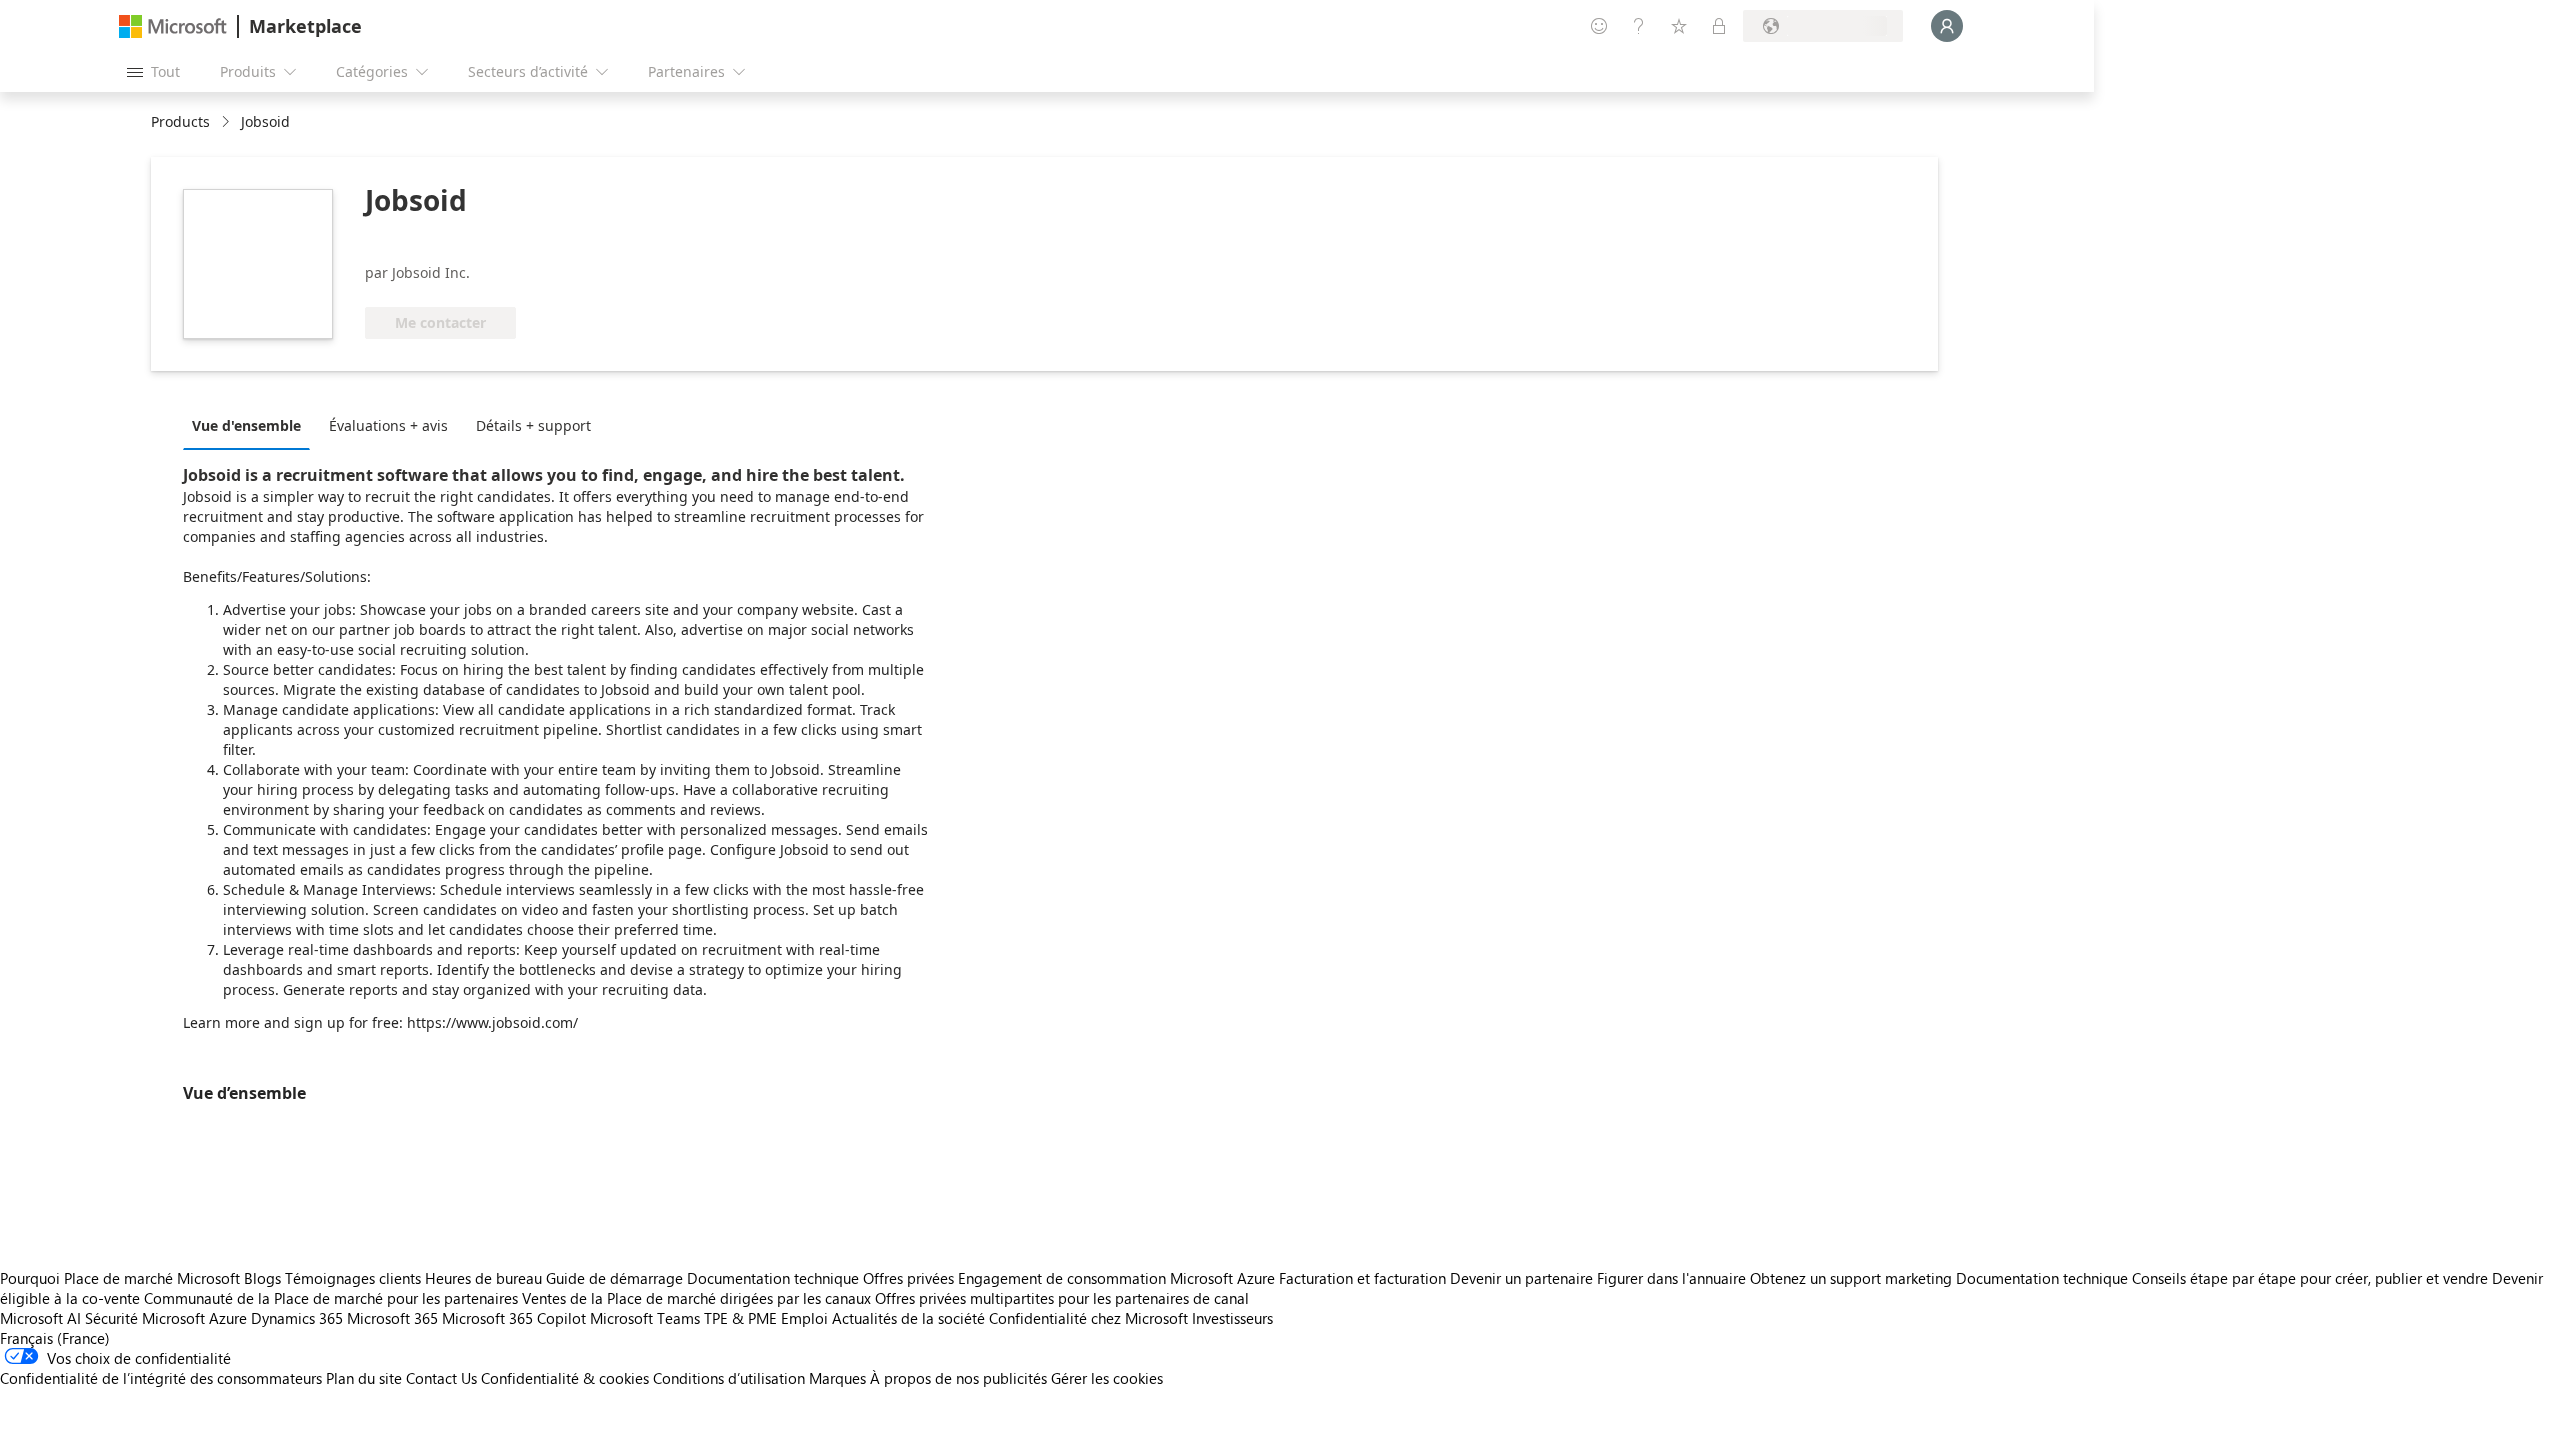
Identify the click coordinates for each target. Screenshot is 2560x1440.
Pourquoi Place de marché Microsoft (120, 1278)
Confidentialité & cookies (565, 1378)
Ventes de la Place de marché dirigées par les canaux (696, 1298)
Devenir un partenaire (1521, 1278)
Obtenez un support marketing (1851, 1278)
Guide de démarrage (614, 1278)
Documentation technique (773, 1278)
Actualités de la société (908, 1318)
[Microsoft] (173, 26)
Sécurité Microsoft (145, 1318)
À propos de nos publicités (958, 1378)
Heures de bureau (483, 1278)
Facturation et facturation (1362, 1278)
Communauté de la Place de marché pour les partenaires (331, 1298)
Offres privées (908, 1278)
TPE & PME (740, 1318)
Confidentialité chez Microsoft (1088, 1318)
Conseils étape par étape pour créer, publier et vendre (2310, 1278)
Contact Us (441, 1378)
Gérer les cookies (1107, 1378)
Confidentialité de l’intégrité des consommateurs (161, 1378)
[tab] (251, 425)
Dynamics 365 (297, 1318)
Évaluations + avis (388, 425)
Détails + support (533, 425)
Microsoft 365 (392, 1318)
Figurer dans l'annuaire (1671, 1278)
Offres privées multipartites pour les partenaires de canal (1062, 1298)
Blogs (262, 1278)
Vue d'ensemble (246, 425)
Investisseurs (1232, 1318)
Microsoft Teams (645, 1318)
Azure (228, 1318)
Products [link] (180, 121)
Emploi (804, 1318)
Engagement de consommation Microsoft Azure (1118, 1278)
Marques (837, 1378)
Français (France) (55, 1338)
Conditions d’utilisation (729, 1378)
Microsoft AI (40, 1318)
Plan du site (364, 1378)
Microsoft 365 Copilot (514, 1318)
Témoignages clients (353, 1278)
